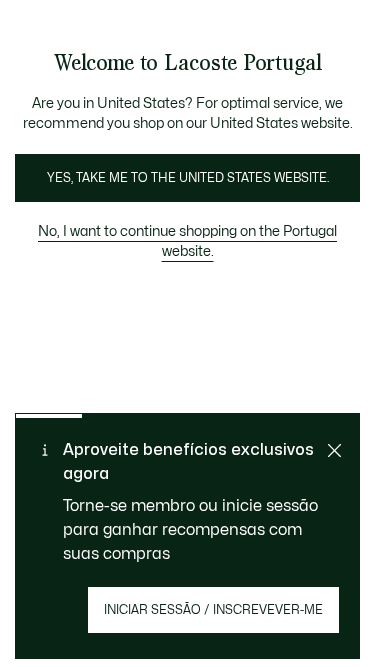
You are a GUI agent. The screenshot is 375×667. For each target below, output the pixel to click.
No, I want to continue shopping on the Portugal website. (187, 241)
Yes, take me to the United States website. (188, 178)
